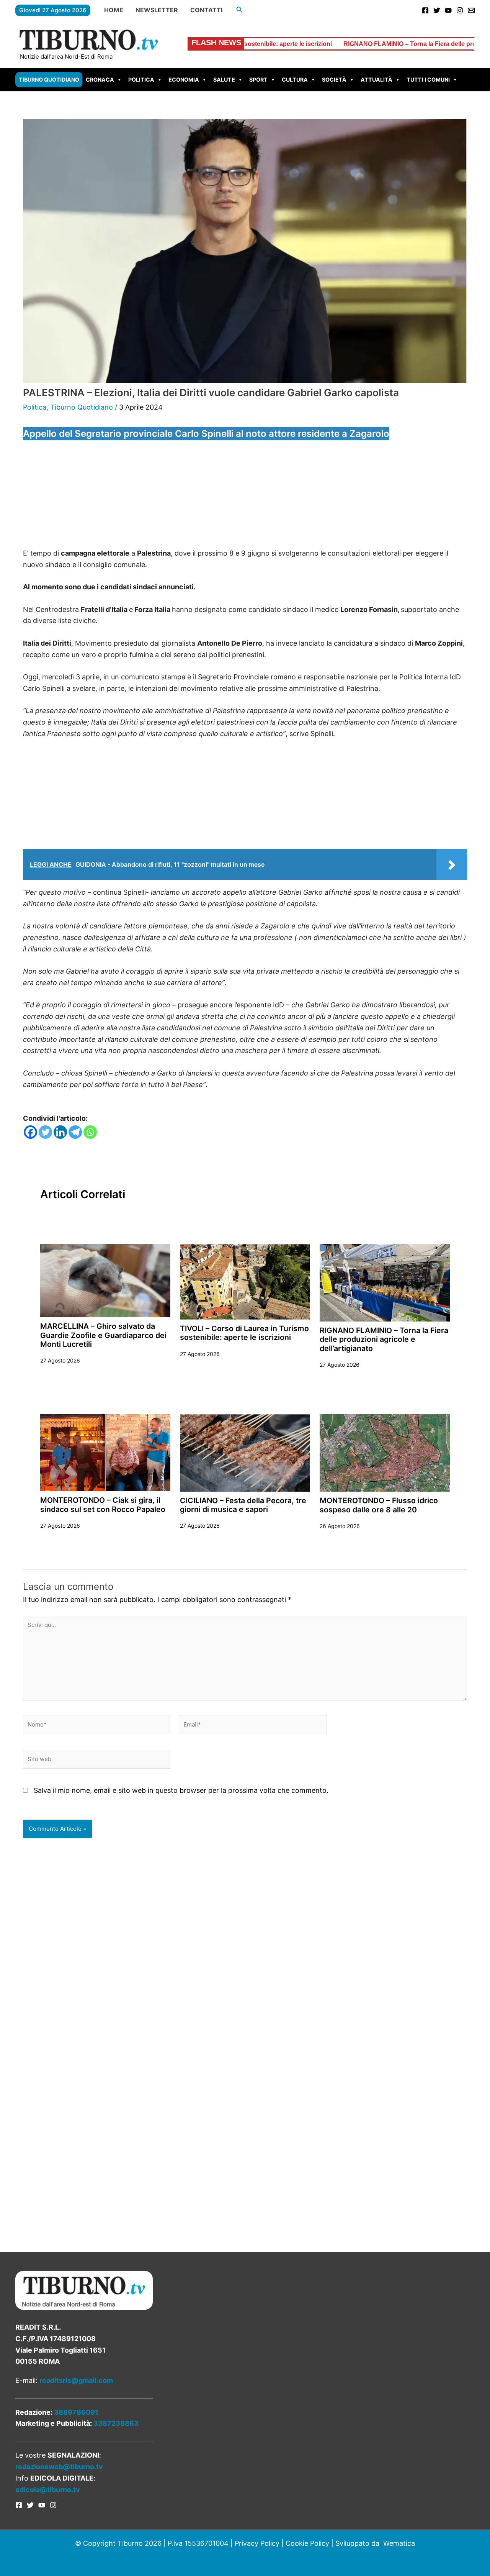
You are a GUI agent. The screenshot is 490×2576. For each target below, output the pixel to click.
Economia (184, 80)
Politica (141, 80)
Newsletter (157, 10)
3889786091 (76, 2412)
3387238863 (116, 2423)
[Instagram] (460, 10)
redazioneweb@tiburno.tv (59, 2467)
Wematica (399, 2543)
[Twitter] (437, 10)
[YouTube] (448, 10)
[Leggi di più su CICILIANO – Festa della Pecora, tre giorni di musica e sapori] (245, 1452)
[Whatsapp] (90, 1132)
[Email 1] (471, 10)
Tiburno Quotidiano (49, 80)
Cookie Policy (307, 2543)
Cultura (295, 80)
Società (334, 80)
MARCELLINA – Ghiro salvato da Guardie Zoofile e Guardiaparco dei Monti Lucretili (103, 1335)
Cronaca (100, 80)
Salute (224, 80)
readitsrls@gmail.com (76, 2380)
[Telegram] (75, 1132)
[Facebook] (425, 10)
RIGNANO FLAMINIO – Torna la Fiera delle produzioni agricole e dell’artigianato (374, 44)
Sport (258, 80)
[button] (240, 10)
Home (114, 10)
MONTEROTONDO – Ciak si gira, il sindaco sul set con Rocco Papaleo (103, 1504)
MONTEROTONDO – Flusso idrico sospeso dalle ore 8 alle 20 (379, 1505)
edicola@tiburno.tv (48, 2490)
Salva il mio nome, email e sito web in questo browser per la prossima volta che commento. (181, 1790)
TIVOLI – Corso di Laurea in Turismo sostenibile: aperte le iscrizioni (244, 1333)
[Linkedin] (60, 1132)
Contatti (206, 10)
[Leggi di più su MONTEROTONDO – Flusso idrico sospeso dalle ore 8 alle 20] (385, 1452)
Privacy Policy (257, 2543)
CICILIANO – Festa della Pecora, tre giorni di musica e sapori (243, 1505)
